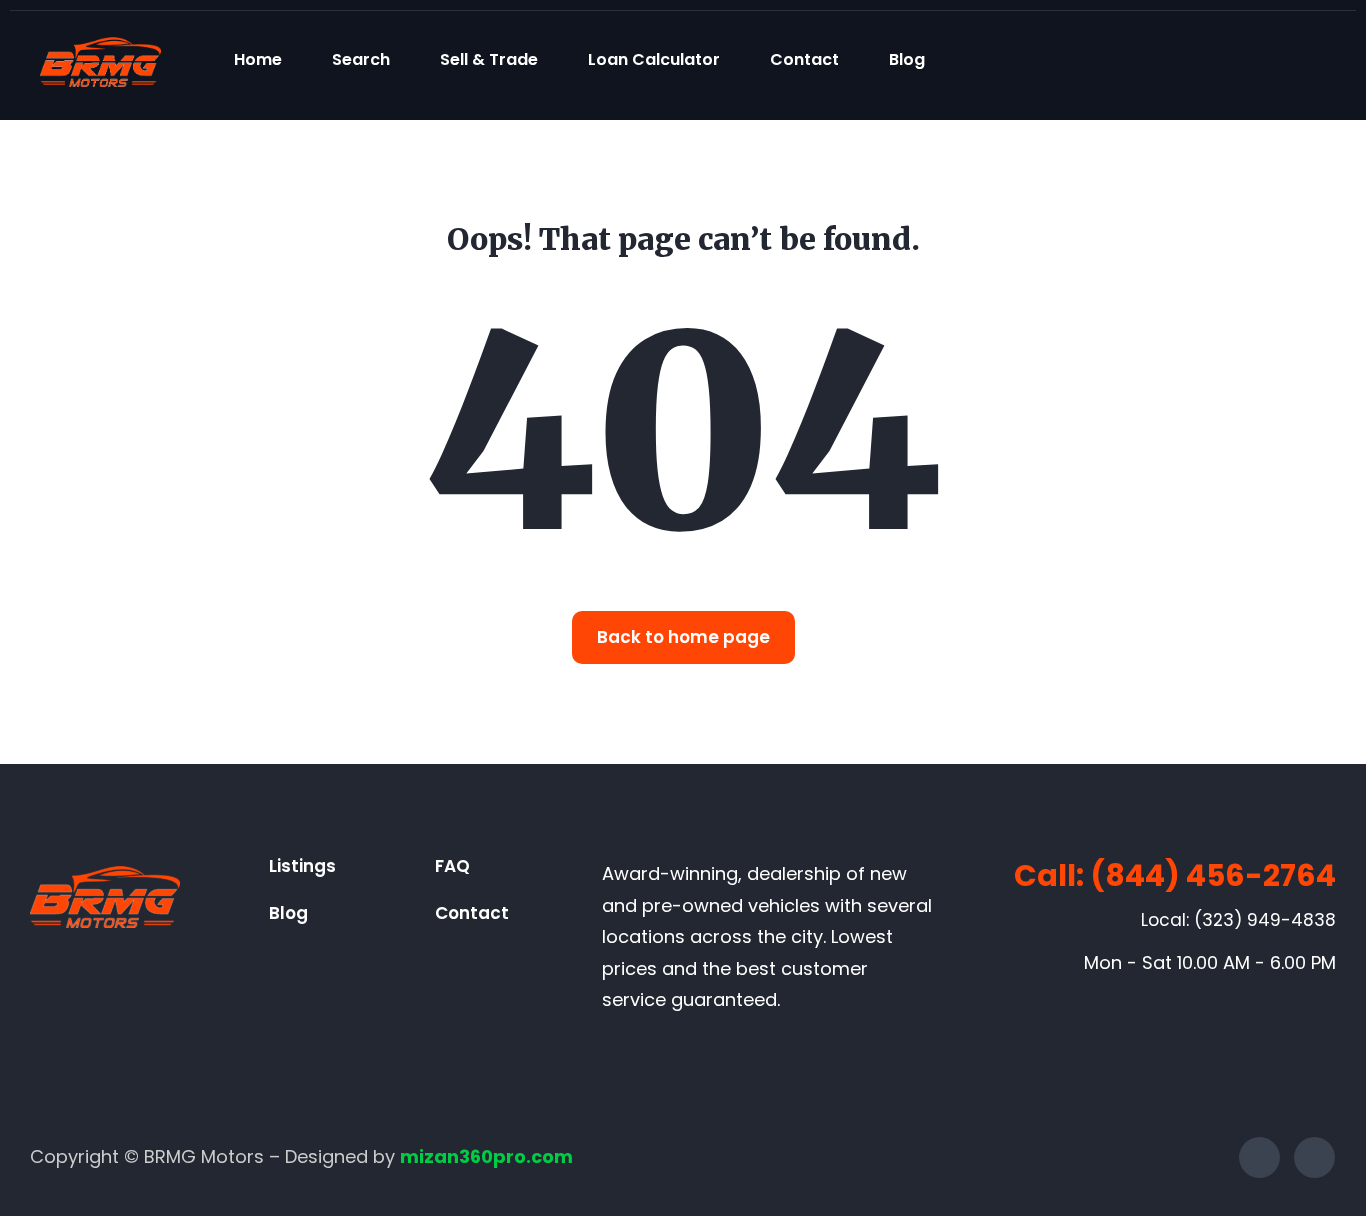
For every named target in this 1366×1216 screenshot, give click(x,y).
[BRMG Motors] (100, 59)
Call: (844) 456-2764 (1175, 875)
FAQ (452, 866)
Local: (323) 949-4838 (1238, 920)
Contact (804, 59)
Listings (302, 866)
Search (361, 59)
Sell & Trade (489, 59)
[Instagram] (1314, 1157)
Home (258, 59)
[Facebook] (1259, 1157)
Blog (907, 59)
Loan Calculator (654, 59)
